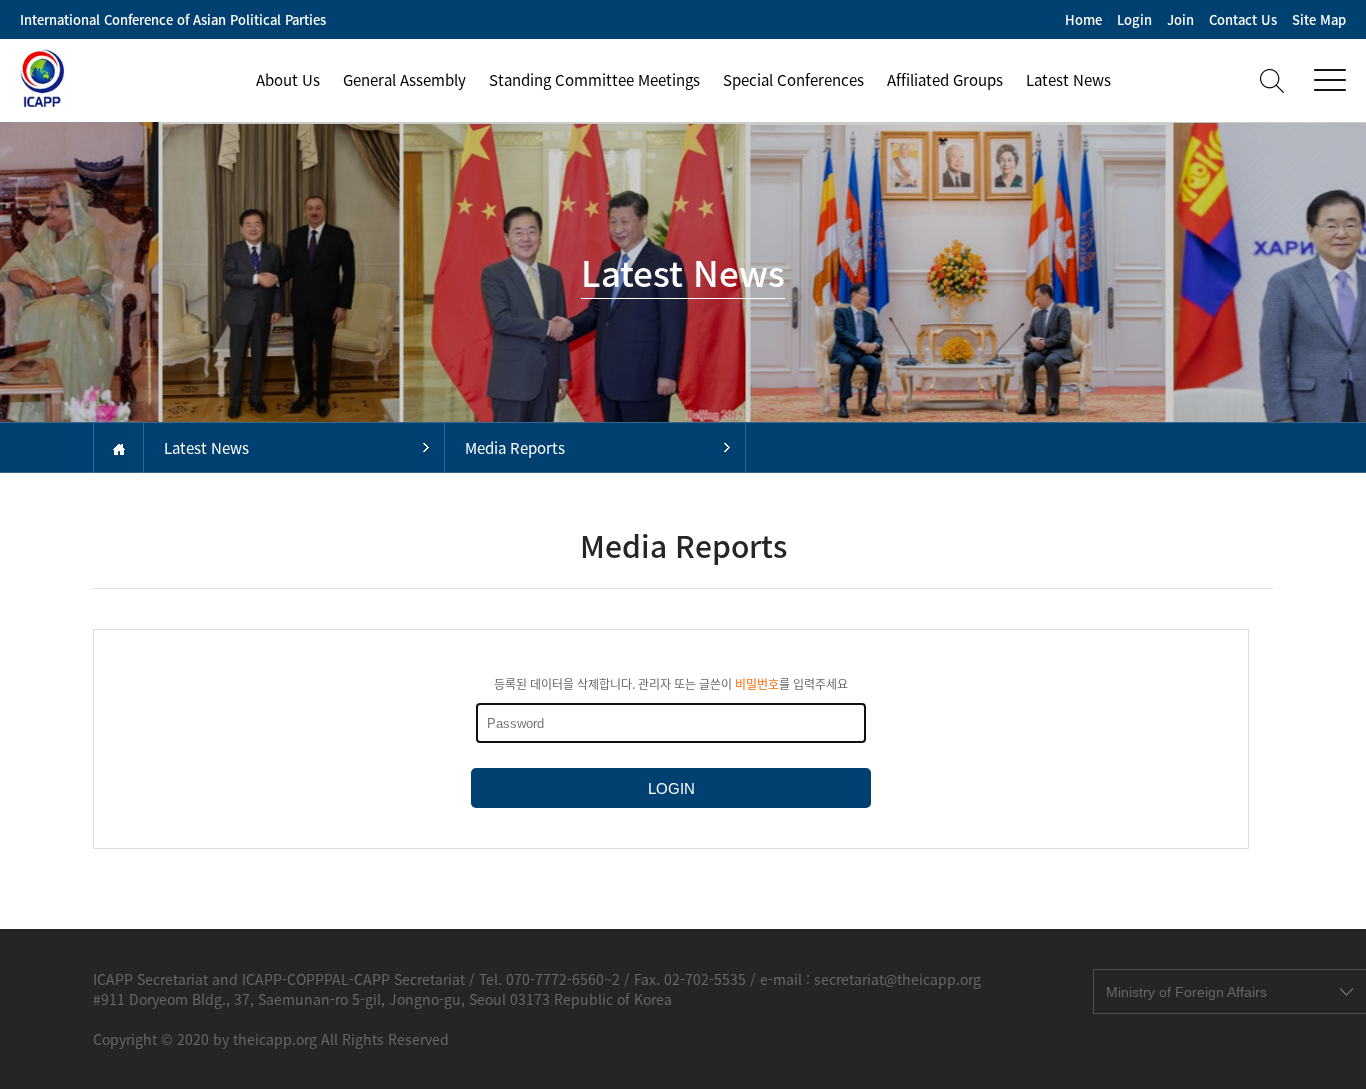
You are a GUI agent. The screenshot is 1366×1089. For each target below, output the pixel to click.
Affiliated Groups (945, 80)
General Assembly (404, 80)
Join (1180, 19)
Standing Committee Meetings (594, 80)
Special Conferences (793, 80)
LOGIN (671, 788)
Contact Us (1243, 19)
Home (1083, 19)
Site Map (1319, 19)
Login (1134, 19)
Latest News (1068, 80)
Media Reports (515, 448)
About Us (288, 80)
